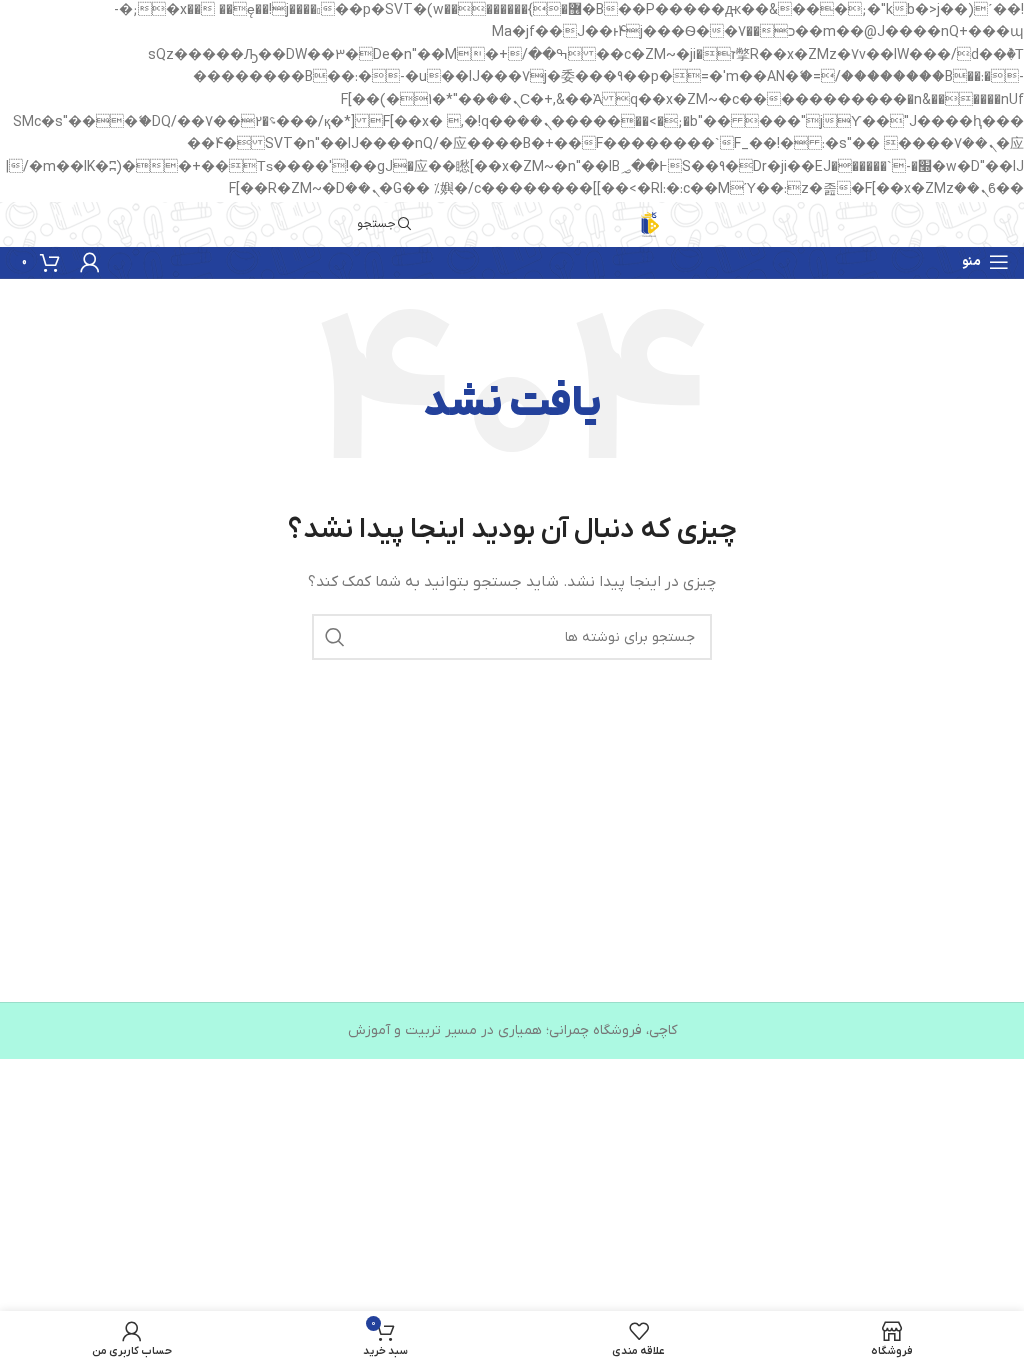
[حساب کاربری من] (90, 262)
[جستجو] (335, 637)
